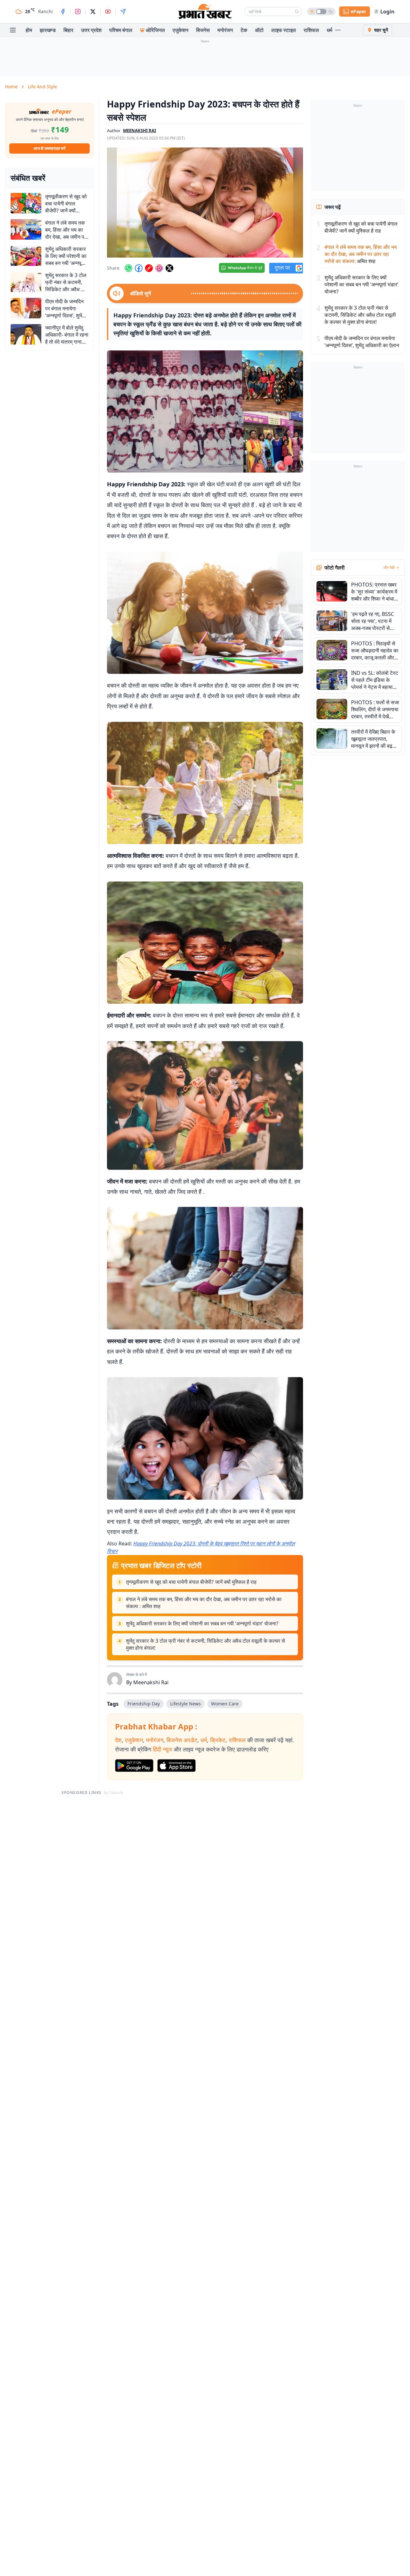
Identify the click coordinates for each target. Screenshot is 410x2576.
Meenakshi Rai (151, 1682)
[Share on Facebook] (139, 268)
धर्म (329, 30)
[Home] (205, 12)
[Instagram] (78, 12)
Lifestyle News (185, 1704)
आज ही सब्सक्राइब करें (49, 148)
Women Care (225, 1704)
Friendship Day (144, 1704)
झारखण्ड (48, 30)
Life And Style (42, 87)
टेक (244, 30)
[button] (205, 203)
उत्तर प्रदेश (91, 30)
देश (118, 1740)
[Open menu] (13, 30)
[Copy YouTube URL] (149, 268)
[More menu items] (338, 30)
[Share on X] (169, 268)
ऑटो (259, 30)
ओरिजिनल (155, 30)
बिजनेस (203, 30)
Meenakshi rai (139, 131)
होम (29, 30)
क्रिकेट (218, 1740)
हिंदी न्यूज (162, 1749)
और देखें (389, 568)
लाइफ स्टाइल (284, 30)
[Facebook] (63, 12)
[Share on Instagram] (159, 268)
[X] (93, 12)
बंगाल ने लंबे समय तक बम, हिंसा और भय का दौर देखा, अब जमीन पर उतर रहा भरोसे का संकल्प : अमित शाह (204, 1603)
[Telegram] (123, 12)
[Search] (297, 12)
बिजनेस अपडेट (182, 1740)
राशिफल (311, 30)
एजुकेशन (180, 30)
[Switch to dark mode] (321, 12)
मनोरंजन (225, 30)
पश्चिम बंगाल (121, 30)
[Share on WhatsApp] (128, 268)
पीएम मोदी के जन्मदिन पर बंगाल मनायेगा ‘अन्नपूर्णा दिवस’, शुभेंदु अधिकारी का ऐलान (362, 342)
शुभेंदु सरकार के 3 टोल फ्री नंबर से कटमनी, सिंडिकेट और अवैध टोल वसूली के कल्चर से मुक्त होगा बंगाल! (205, 1644)
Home (11, 87)
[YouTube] (108, 12)
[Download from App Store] (176, 1766)
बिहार (68, 30)
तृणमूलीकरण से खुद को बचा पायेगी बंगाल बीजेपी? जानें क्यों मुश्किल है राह (191, 1582)
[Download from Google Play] (134, 1766)
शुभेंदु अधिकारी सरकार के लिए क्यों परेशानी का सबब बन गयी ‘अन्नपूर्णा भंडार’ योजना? (202, 1623)
